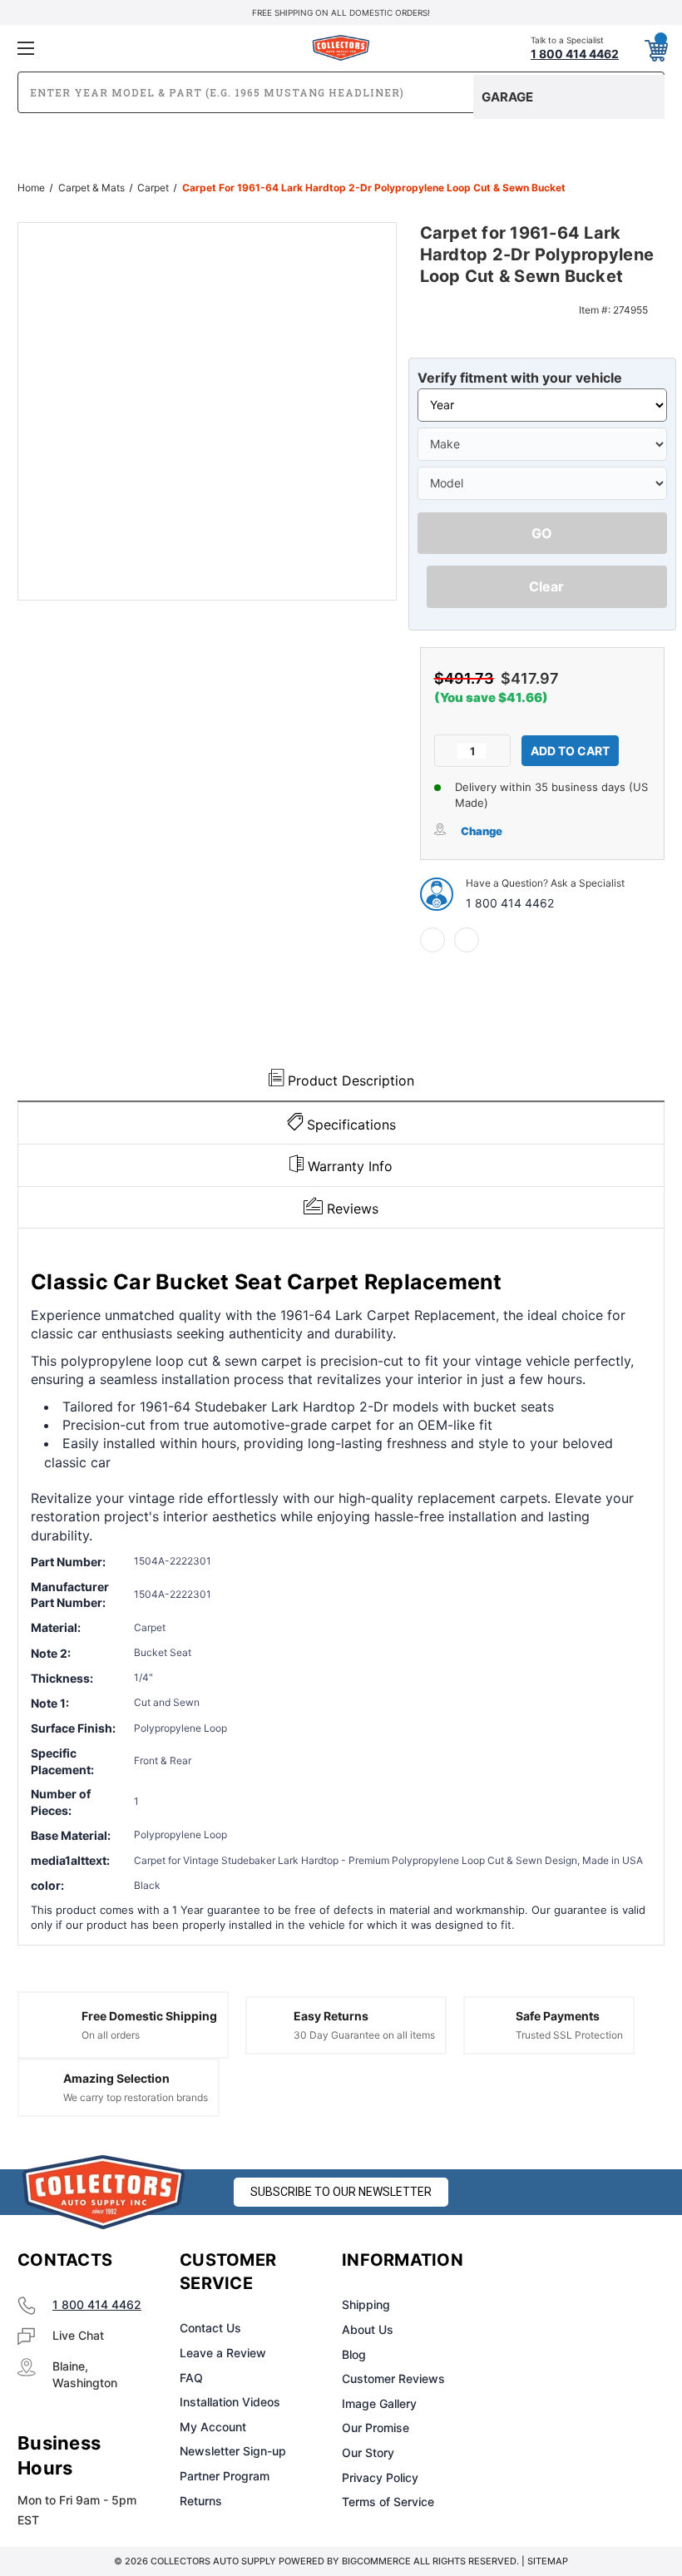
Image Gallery (379, 2403)
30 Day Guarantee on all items (364, 2035)
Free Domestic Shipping (149, 2016)
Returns (201, 2501)
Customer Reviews (393, 2378)
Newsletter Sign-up (233, 2451)
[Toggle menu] (124, 48)
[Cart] (655, 47)
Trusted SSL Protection (569, 2035)
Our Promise (376, 2428)
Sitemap (548, 2561)
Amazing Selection (116, 2078)
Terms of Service (388, 2502)
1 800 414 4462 (510, 903)
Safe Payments (558, 2016)
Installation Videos (230, 2402)
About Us (368, 2329)
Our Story (368, 2452)
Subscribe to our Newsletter (341, 2192)
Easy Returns (331, 2016)
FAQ (191, 2378)
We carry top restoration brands (136, 2097)
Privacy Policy (380, 2477)
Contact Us (210, 2328)
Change (482, 831)
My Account (213, 2427)
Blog (354, 2354)
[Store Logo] (104, 2192)
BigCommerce (376, 2561)
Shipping (366, 2304)
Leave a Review (223, 2353)
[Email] (467, 940)
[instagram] (571, 2261)
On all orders (111, 2035)
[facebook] (432, 940)
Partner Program (225, 2476)
